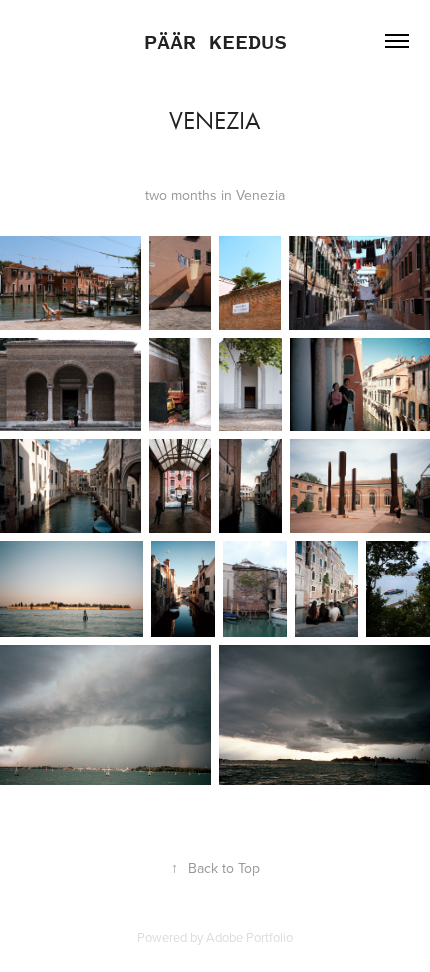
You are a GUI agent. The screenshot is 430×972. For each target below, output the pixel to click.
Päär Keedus (215, 41)
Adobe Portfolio (249, 937)
